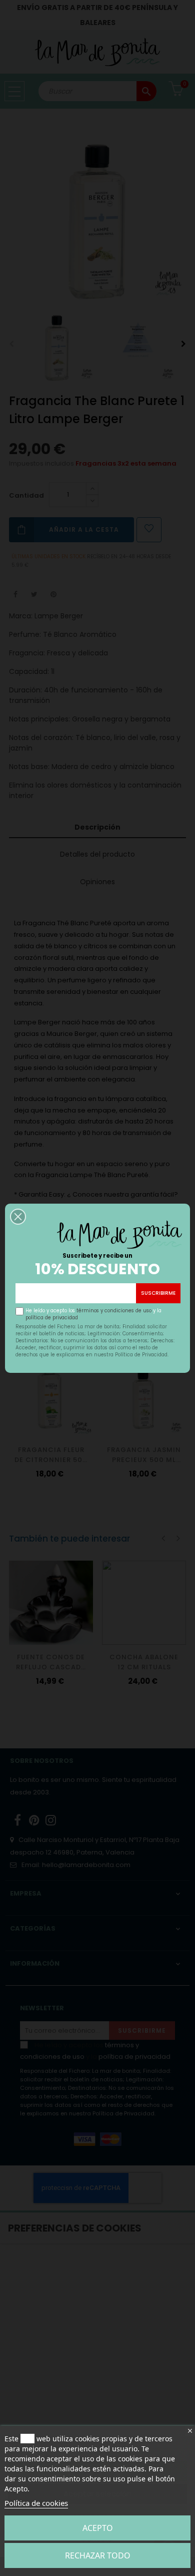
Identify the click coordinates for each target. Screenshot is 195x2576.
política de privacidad (52, 1318)
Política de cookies (36, 2503)
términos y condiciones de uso (114, 1311)
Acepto (98, 2528)
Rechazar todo (98, 2555)
